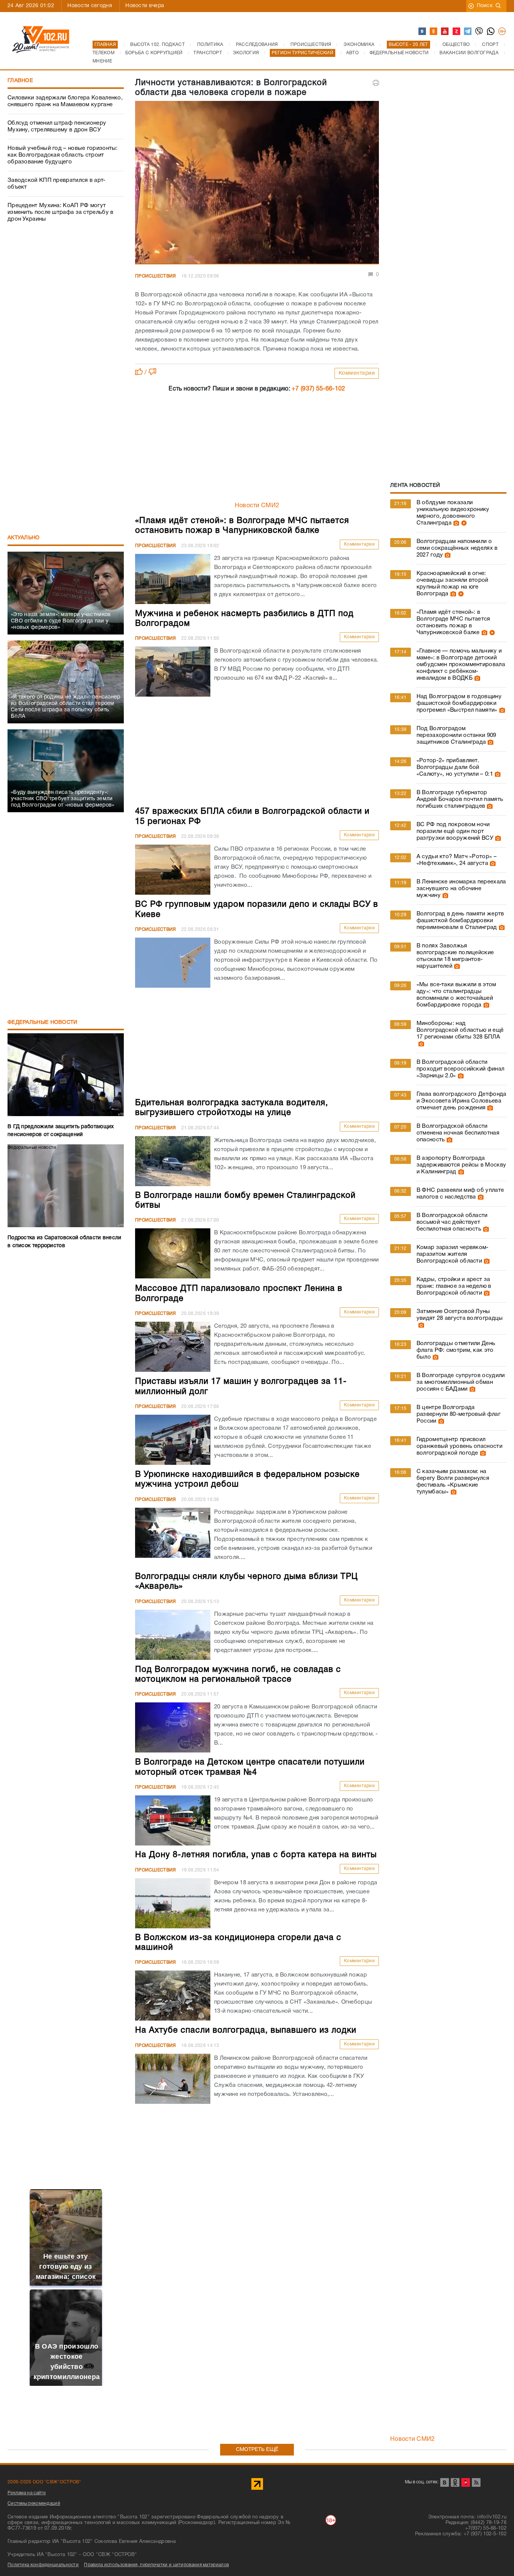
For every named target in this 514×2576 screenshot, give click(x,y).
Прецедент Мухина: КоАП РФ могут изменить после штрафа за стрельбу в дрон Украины (61, 212)
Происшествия (156, 276)
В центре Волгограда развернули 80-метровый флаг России (458, 1414)
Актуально (24, 538)
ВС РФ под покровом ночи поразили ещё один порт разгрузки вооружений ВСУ (455, 831)
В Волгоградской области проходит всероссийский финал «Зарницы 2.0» (460, 1069)
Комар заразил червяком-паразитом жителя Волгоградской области (453, 1254)
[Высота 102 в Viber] (479, 32)
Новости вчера (145, 6)
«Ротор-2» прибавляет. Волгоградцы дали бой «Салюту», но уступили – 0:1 (455, 767)
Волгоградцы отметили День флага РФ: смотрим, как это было (456, 1350)
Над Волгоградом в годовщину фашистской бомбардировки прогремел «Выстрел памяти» (459, 703)
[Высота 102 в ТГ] (468, 32)
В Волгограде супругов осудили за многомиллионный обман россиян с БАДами (461, 1382)
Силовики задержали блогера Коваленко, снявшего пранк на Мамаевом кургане (65, 101)
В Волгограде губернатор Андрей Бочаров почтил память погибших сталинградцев (460, 799)
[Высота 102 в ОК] (434, 32)
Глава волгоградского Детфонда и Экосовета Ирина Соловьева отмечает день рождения (462, 1101)
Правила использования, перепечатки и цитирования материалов (156, 2565)
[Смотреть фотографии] (455, 523)
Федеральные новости (43, 1023)
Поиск (485, 6)
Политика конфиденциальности (43, 2565)
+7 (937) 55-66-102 (318, 389)
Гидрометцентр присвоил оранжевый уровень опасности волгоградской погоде (459, 1446)
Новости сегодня (90, 6)
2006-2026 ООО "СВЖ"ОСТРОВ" (44, 2482)
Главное (20, 81)
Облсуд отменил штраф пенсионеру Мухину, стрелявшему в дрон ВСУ (57, 127)
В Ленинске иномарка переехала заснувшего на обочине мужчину (461, 889)
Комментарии (357, 373)
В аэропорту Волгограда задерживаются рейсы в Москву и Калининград (461, 1165)
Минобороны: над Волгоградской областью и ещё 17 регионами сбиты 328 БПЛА (460, 1030)
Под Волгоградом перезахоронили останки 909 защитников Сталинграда (456, 735)
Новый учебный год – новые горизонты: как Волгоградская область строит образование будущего (63, 155)
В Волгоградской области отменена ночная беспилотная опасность (458, 1133)
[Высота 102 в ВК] (423, 32)
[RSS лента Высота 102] (476, 2482)
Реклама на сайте (27, 2493)
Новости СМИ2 (257, 506)
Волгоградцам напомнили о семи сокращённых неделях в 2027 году (457, 548)
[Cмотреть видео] (463, 523)
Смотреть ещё (257, 2450)
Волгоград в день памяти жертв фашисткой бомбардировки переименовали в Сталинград (460, 921)
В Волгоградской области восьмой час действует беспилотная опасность (452, 1222)
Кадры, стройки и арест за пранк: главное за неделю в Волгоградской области (454, 1286)
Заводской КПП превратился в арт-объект (57, 184)
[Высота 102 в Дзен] (457, 32)
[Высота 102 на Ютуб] (445, 32)
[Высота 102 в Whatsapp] (491, 32)
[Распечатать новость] (376, 83)
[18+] (502, 32)
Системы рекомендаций (34, 2504)
